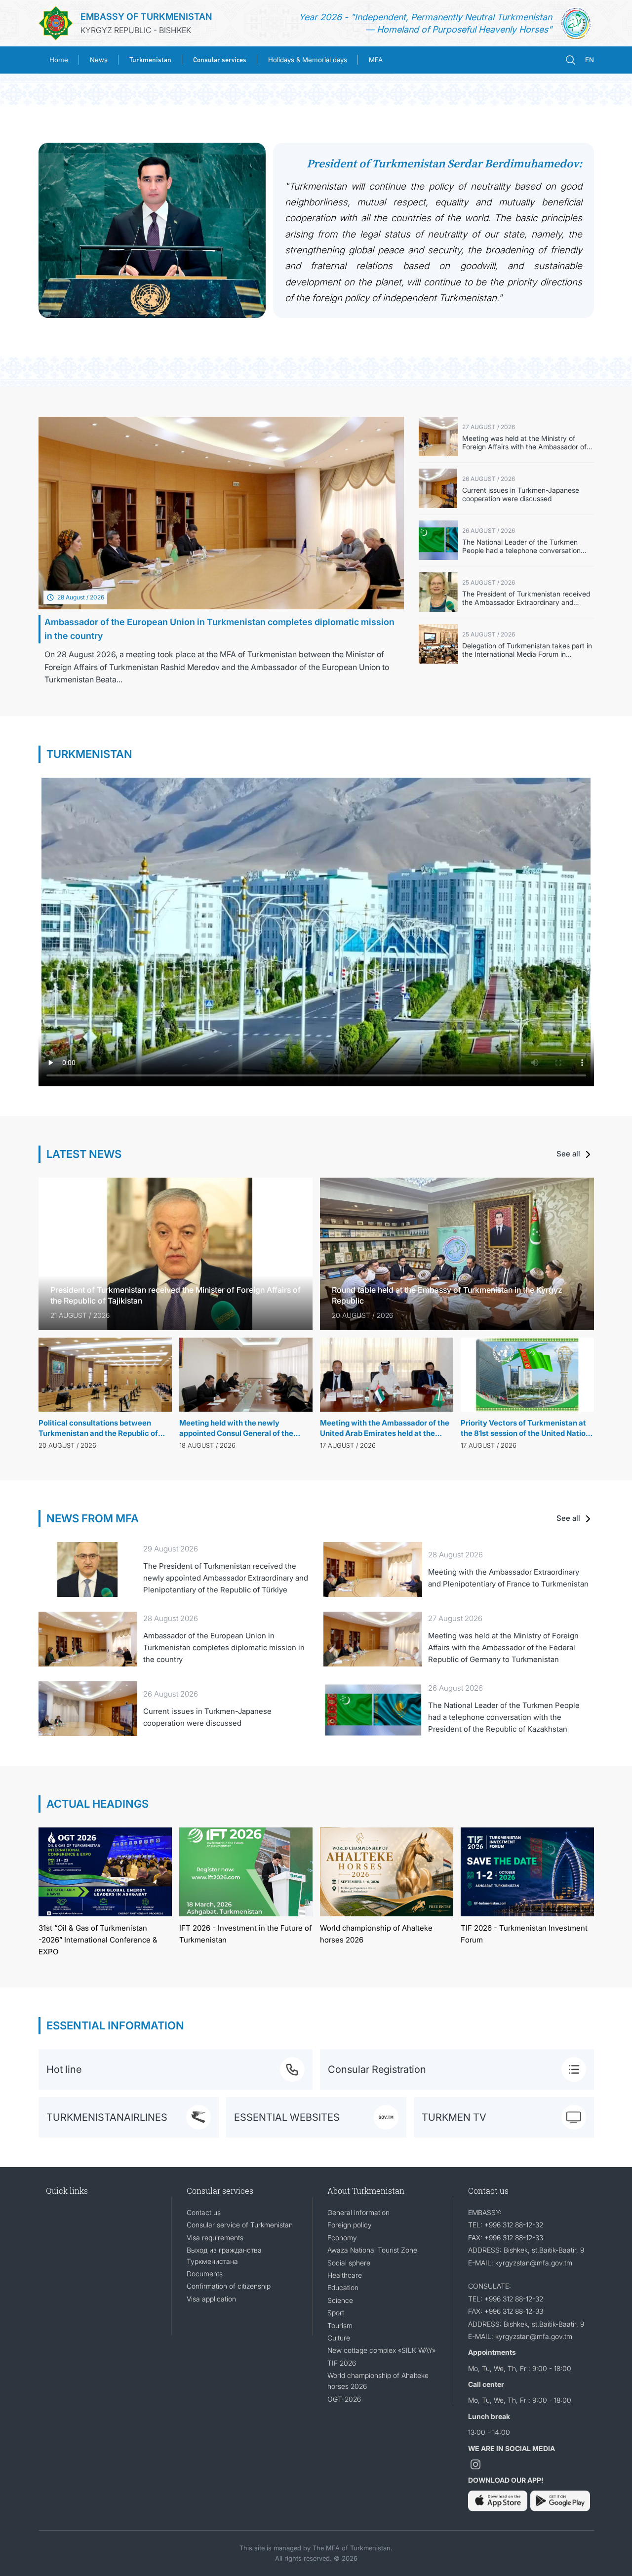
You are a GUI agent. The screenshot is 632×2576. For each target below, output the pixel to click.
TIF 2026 (342, 2363)
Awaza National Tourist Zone (372, 2250)
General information (358, 2212)
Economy (342, 2238)
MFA (376, 60)
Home (59, 60)
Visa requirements (215, 2238)
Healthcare (345, 2275)
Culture (339, 2338)
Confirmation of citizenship (229, 2286)
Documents (205, 2274)
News (99, 60)
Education (343, 2287)
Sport (336, 2313)
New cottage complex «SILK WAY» (381, 2350)
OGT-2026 (344, 2399)
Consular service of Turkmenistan (240, 2225)
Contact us (204, 2212)
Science (340, 2300)
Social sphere (349, 2263)
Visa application (211, 2299)
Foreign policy (350, 2225)
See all (569, 1154)
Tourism (340, 2325)
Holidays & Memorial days (308, 60)
